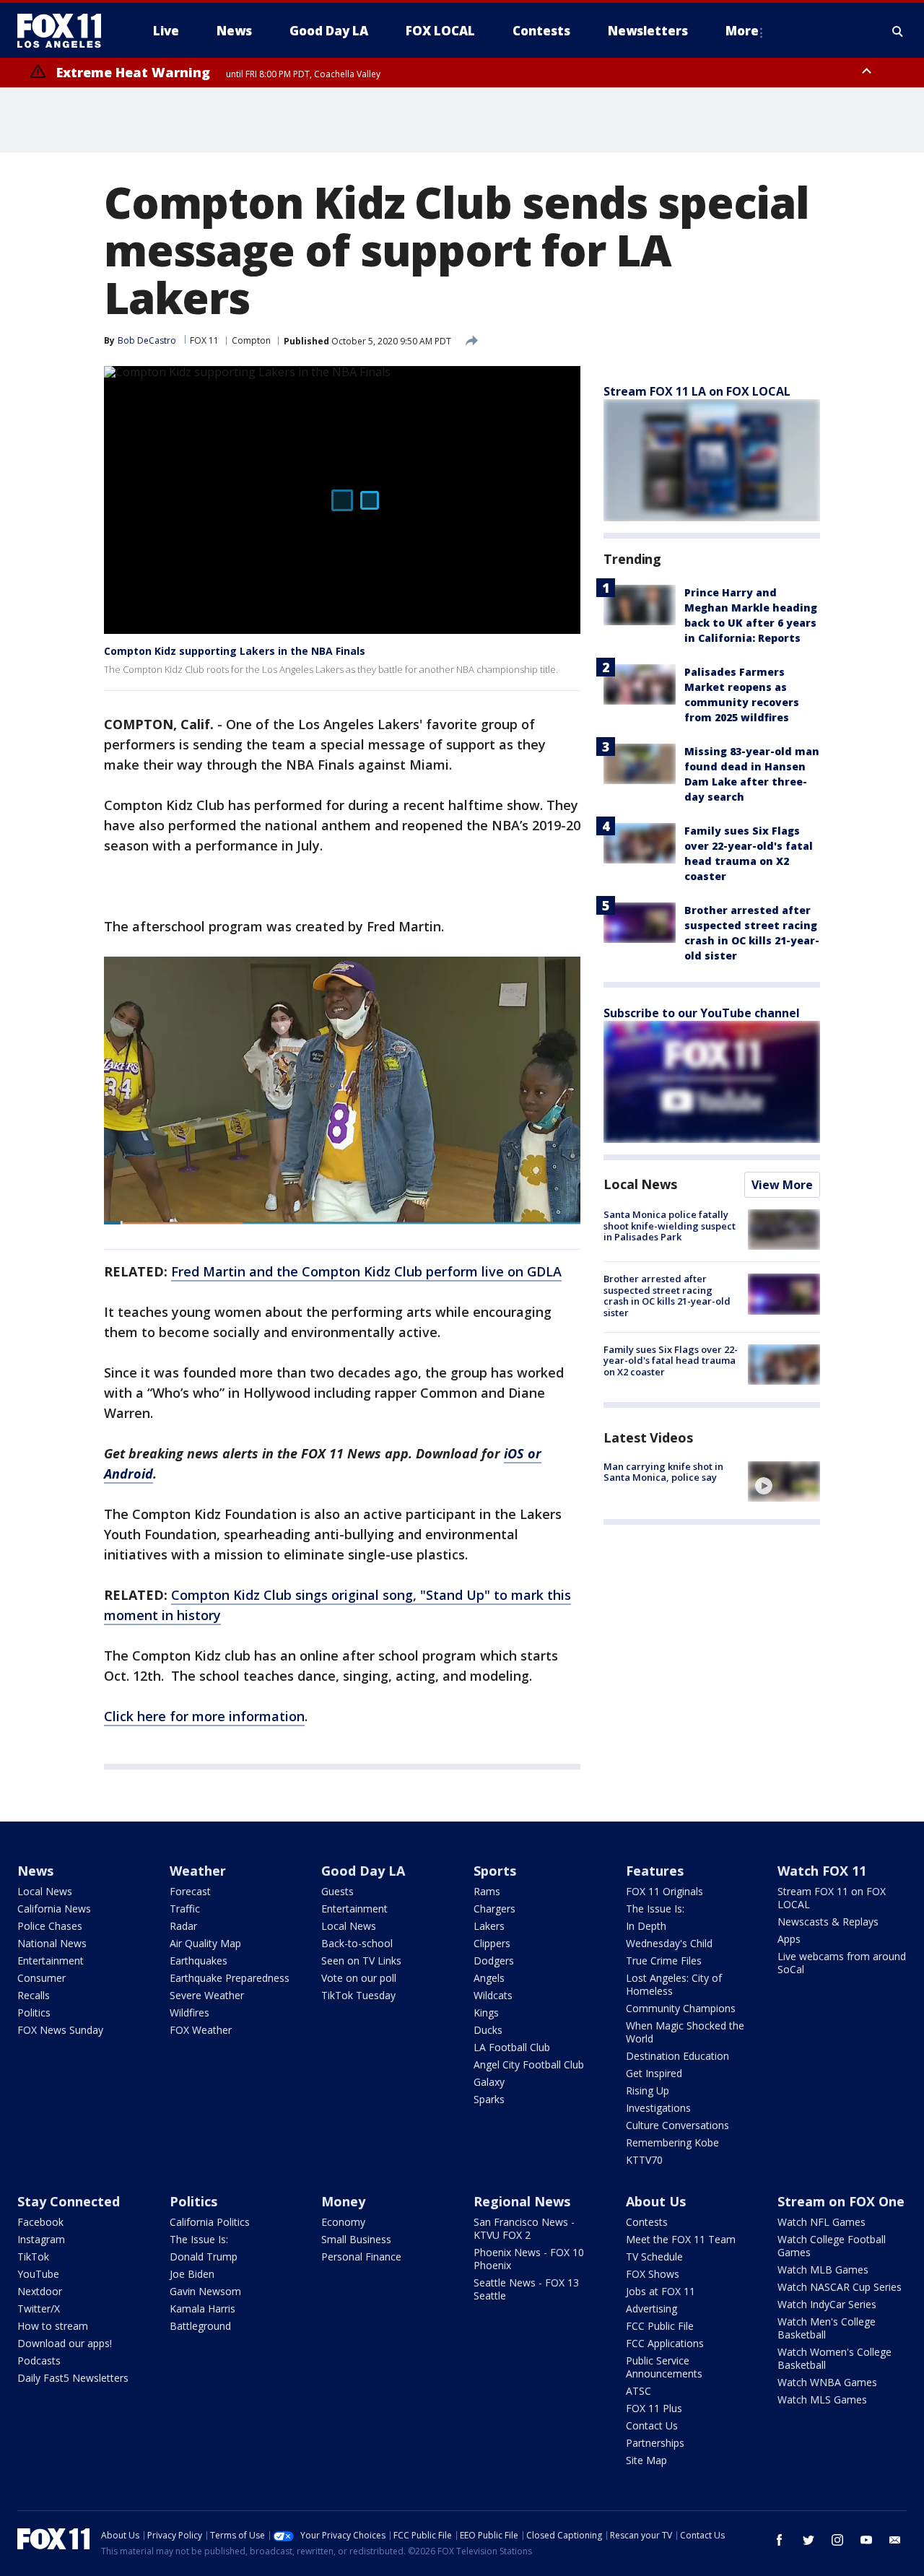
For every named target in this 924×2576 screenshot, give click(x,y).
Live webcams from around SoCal (842, 1963)
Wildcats (493, 1995)
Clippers (492, 1943)
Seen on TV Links (361, 1961)
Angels (489, 1978)
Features (655, 1871)
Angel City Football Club (529, 2064)
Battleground (200, 2326)
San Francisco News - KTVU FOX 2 (524, 2228)
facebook (780, 2540)
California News (54, 1909)
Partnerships (655, 2443)
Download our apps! (65, 2343)
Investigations (658, 2108)
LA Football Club (512, 2047)
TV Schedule (654, 2257)
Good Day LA (363, 1871)
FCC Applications (665, 2343)
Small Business (356, 2239)
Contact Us (652, 2425)
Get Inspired (654, 2073)
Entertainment (51, 1961)
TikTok (33, 2257)
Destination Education (677, 2056)
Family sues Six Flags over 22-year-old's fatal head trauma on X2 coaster (671, 1361)
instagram (837, 2540)
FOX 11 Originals (664, 1891)
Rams (487, 1891)
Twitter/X (39, 2309)
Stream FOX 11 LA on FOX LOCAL (697, 391)
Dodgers (494, 1961)
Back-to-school (357, 1943)
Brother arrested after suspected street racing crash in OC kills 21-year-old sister (667, 1296)
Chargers (494, 1909)
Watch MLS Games (822, 2399)
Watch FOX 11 (822, 1871)
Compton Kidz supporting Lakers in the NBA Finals (235, 651)
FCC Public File (660, 2326)
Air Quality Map (205, 1943)
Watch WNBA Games (827, 2382)
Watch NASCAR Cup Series (840, 2287)
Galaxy (489, 2082)
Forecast (190, 1891)
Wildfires (189, 2012)
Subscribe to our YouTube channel (702, 1013)
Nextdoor (40, 2291)
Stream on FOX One (841, 2201)
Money (343, 2201)
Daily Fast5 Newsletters (73, 2378)
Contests (647, 2222)
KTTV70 (644, 2160)
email (895, 2540)
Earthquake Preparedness (230, 1978)
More (742, 31)
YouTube (38, 2274)
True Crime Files (664, 1961)
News (35, 1871)
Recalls (34, 1995)
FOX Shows (653, 2274)
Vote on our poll (359, 1978)
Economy (343, 2222)
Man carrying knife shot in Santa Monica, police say (663, 1472)
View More (782, 1185)
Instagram (41, 2239)
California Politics (210, 2222)
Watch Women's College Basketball (834, 2358)
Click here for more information (204, 1716)
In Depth (646, 1926)
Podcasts (39, 2360)
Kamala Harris (202, 2309)
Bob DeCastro (147, 340)
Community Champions (681, 2008)
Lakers (489, 1926)
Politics (34, 2012)
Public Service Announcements (664, 2367)
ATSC (638, 2391)
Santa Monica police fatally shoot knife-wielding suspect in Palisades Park (670, 1226)
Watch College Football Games (832, 2246)
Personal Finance (361, 2257)
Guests (337, 1891)
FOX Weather (201, 2030)
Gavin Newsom (205, 2291)
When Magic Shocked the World (685, 2032)
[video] (784, 1481)
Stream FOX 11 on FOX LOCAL (832, 1898)
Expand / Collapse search (898, 31)
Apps (789, 1939)
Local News (640, 1184)
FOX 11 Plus (654, 2408)
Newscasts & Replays (828, 1922)
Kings (486, 2012)
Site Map (646, 2460)
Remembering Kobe (672, 2142)
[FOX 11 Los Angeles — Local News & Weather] (65, 31)
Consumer (42, 1978)
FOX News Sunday (60, 2030)
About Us (656, 2201)
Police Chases (50, 1926)
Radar (183, 1926)
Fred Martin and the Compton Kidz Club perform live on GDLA (366, 1271)
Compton (251, 340)
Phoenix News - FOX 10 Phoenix (529, 2259)
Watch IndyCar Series (827, 2304)
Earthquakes (199, 1961)
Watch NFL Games (821, 2222)
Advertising (651, 2309)
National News (52, 1943)
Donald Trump (204, 2257)
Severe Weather (207, 1995)
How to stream (53, 2326)
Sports (495, 1871)
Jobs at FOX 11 (661, 2291)
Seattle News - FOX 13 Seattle (526, 2289)
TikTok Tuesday (358, 1995)
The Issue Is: (655, 1909)
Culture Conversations (677, 2125)
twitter (808, 2540)
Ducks (488, 2030)
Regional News (522, 2201)
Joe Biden (192, 2274)
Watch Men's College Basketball (827, 2328)
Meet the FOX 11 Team (681, 2239)
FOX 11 (204, 340)
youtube (866, 2540)
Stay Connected (69, 2201)
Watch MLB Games (823, 2270)
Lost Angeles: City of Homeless (674, 1984)
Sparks (489, 2099)
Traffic (185, 1909)
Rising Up (648, 2090)
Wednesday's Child (669, 1943)
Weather (198, 1871)
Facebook (40, 2222)
